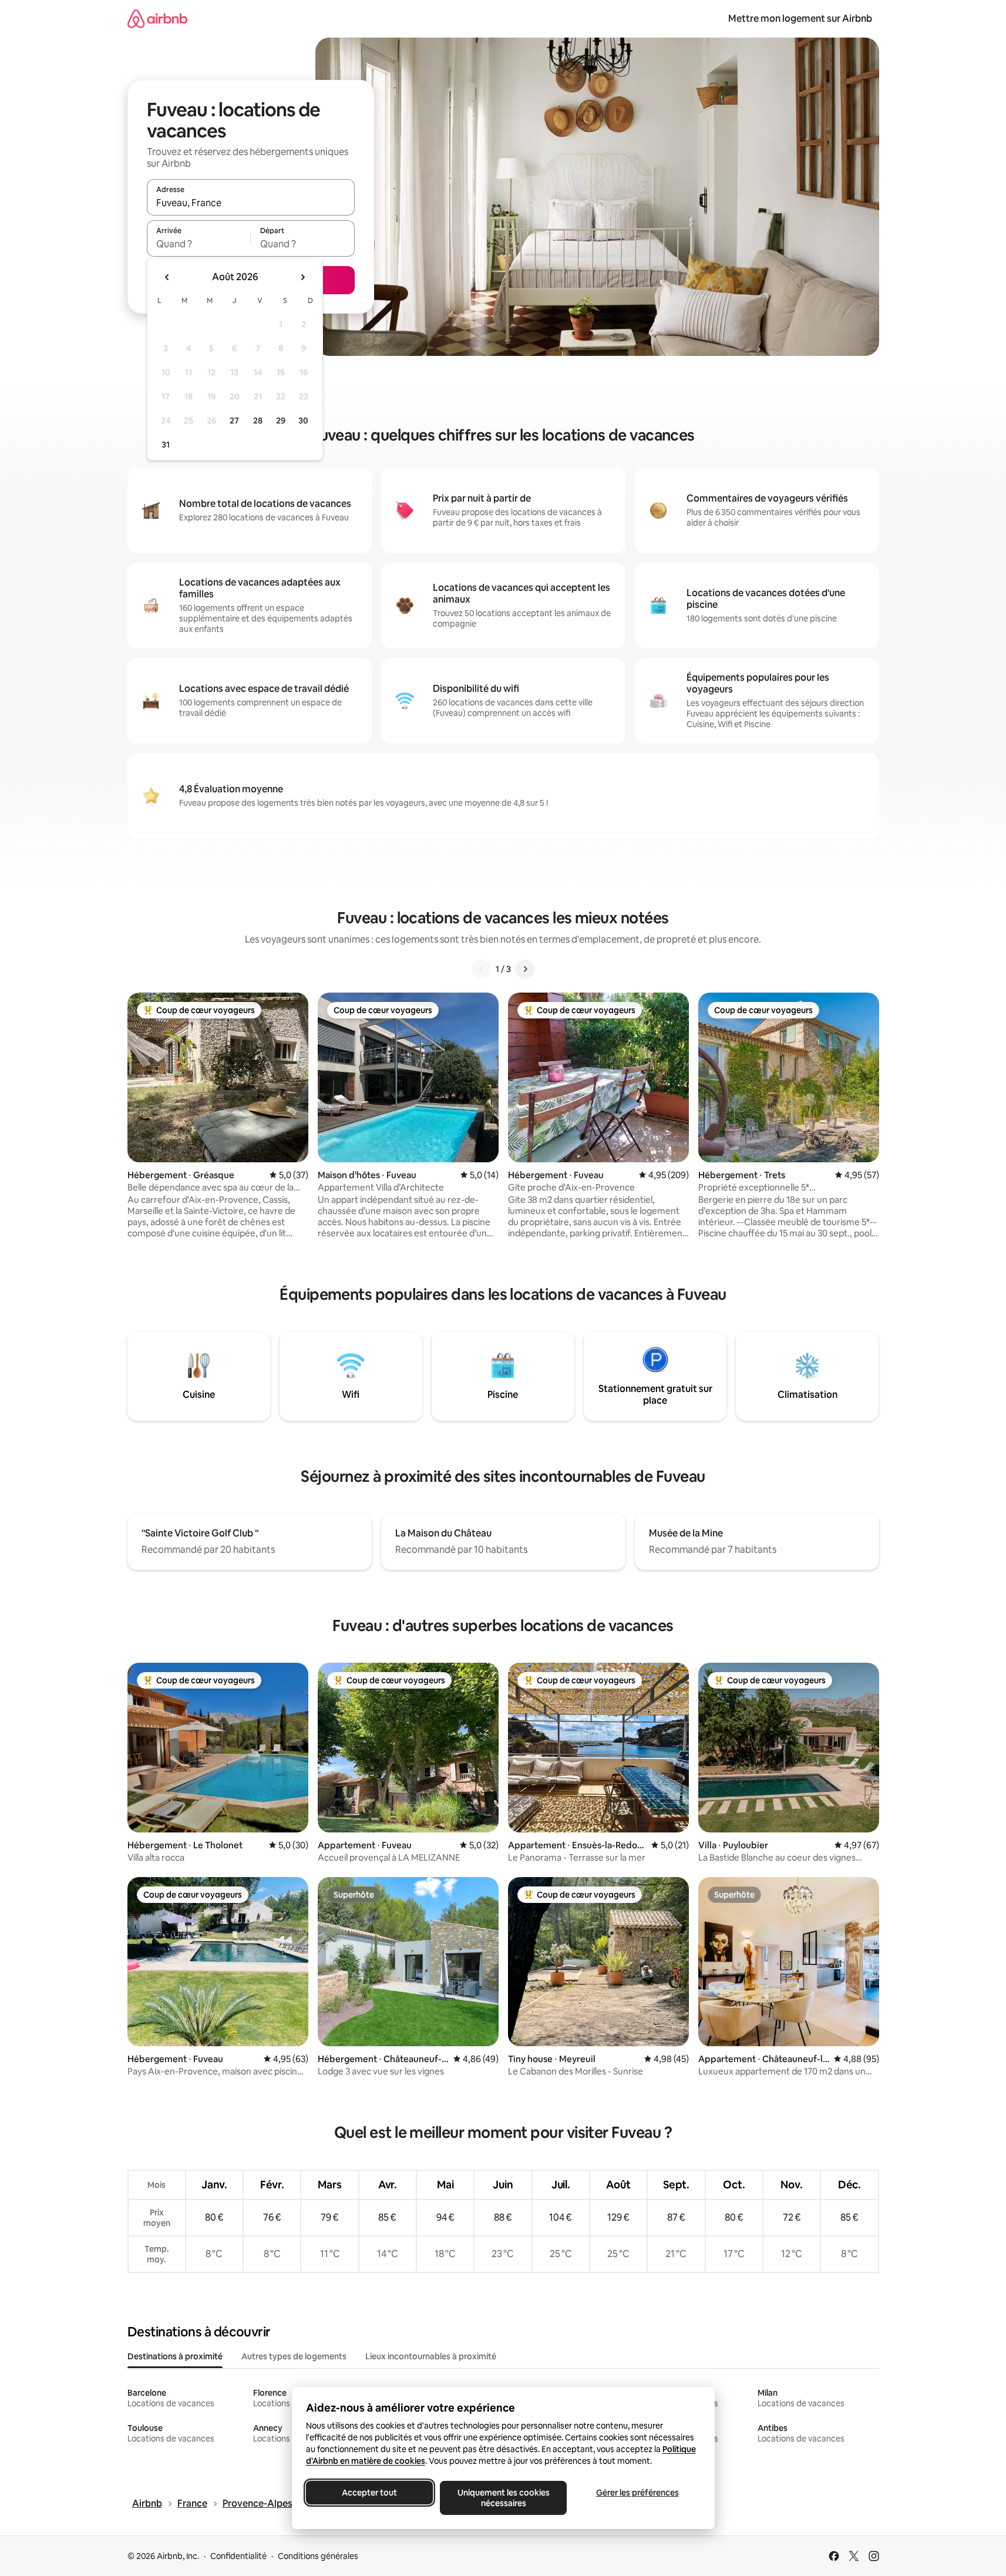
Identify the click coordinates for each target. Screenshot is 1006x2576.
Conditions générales (318, 2556)
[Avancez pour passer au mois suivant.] (302, 277)
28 (258, 421)
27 (234, 421)
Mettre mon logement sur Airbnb (800, 19)
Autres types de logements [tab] (294, 2356)
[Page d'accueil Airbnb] (157, 19)
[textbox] (199, 244)
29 (281, 421)
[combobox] (251, 203)
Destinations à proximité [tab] (175, 2356)
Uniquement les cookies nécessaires (503, 2498)
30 (303, 421)
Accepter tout (369, 2493)
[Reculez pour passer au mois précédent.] (167, 277)
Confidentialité (238, 2556)
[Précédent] (482, 969)
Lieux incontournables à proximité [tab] (431, 2356)
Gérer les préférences (637, 2493)
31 (166, 445)
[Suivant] (525, 969)
